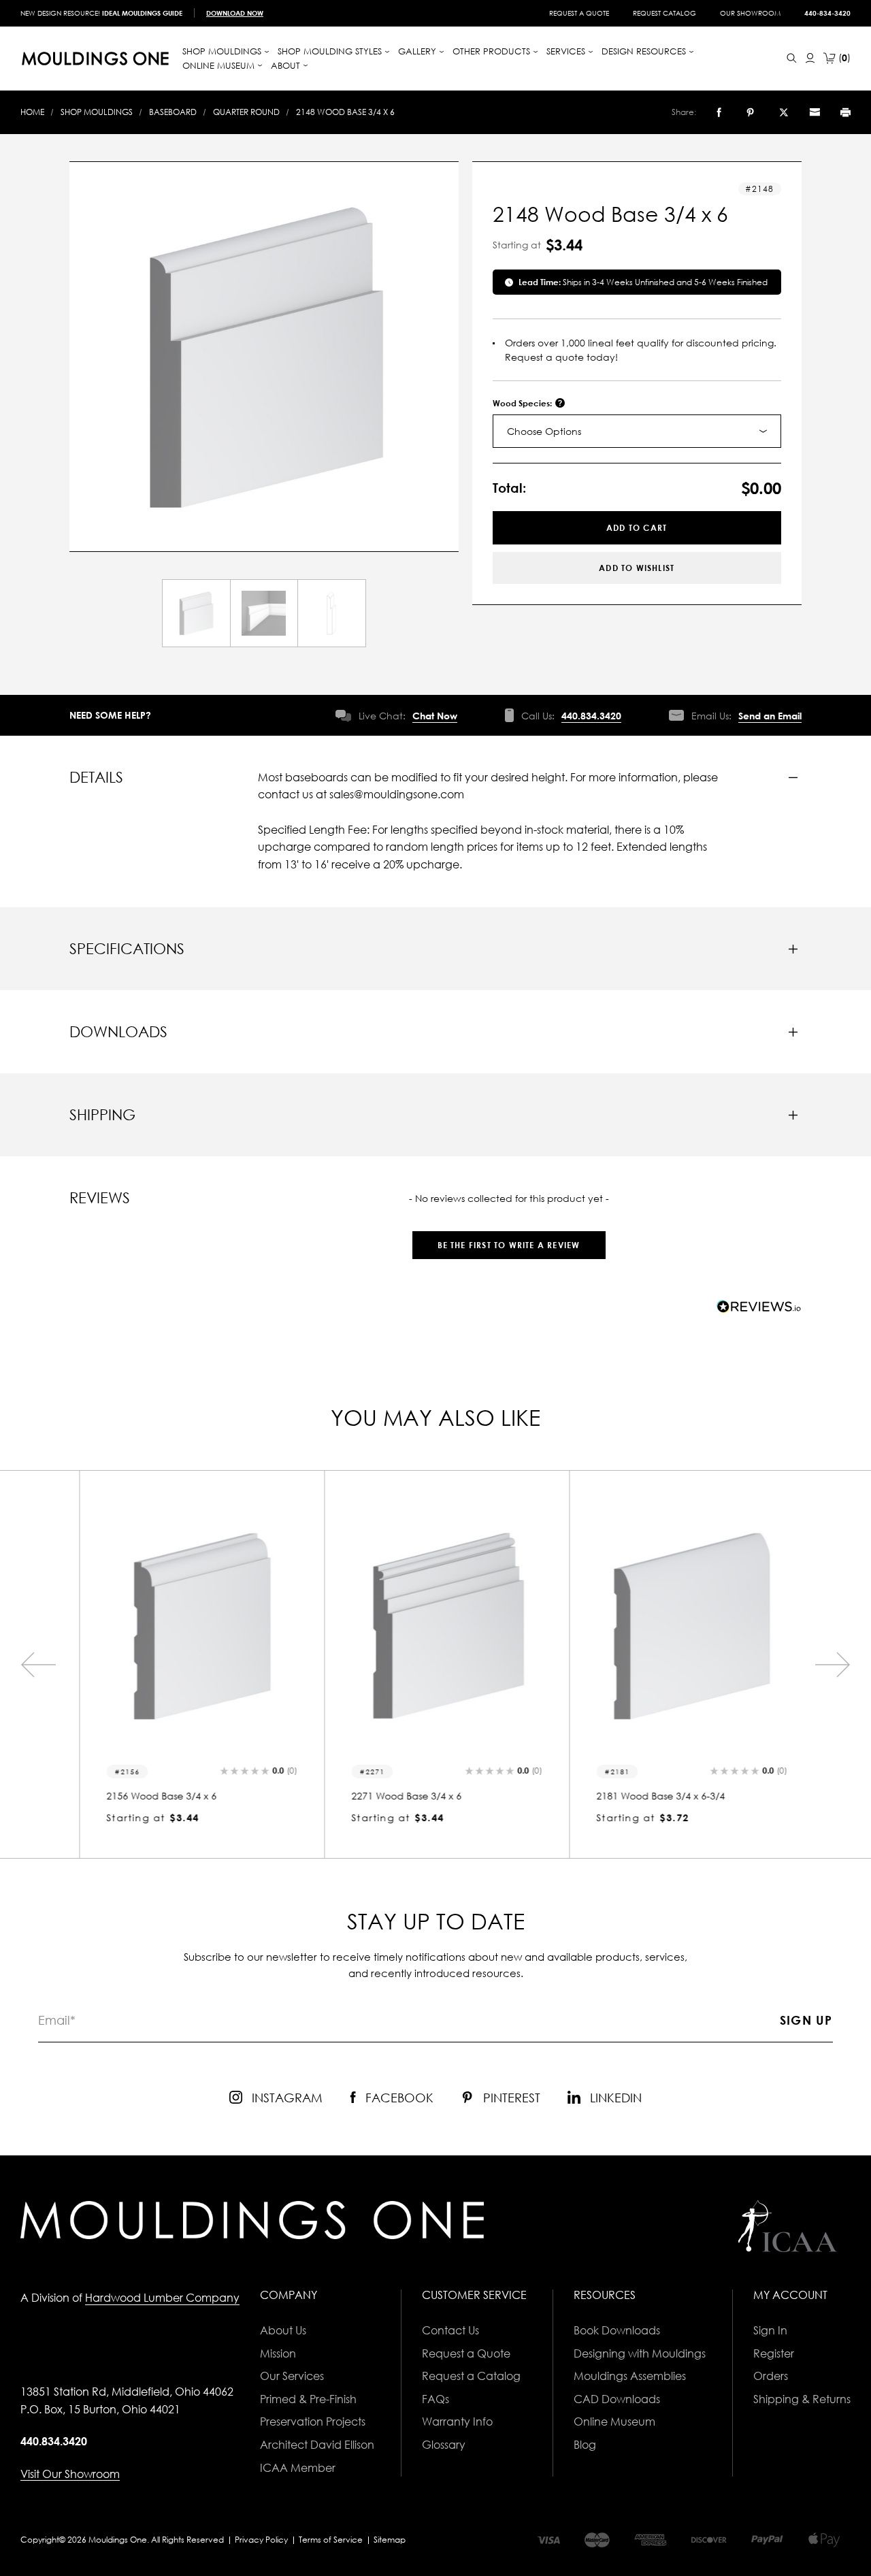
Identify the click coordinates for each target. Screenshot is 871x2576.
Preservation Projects (313, 2422)
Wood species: (523, 403)
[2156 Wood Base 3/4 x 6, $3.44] (191, 1627)
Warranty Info (457, 2422)
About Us (283, 2330)
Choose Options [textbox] (544, 431)
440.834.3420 (591, 716)
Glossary (444, 2445)
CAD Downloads (617, 2399)
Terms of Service (331, 2540)
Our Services (292, 2376)
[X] (784, 112)
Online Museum (614, 2422)
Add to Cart (637, 528)
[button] (508, 1238)
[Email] (815, 112)
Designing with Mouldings (640, 2353)
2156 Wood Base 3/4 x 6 (150, 1796)
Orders (771, 2376)
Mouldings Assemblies (630, 2376)
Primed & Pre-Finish (308, 2399)
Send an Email (770, 716)
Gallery (418, 51)
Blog (585, 2445)
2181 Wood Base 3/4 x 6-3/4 (650, 1796)
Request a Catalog (471, 2376)
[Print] (845, 112)
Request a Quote (579, 13)
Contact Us (450, 2330)
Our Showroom (750, 13)
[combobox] (637, 431)
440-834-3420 (827, 13)
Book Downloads (617, 2330)
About (287, 65)
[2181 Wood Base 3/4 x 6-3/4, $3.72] (680, 1627)
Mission (278, 2353)
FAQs (435, 2399)
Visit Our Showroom (70, 2474)
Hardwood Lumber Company (162, 2298)
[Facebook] (719, 112)
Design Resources (645, 51)
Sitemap (390, 2540)
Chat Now (435, 716)
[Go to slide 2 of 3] (38, 1665)
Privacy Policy (261, 2540)
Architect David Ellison (317, 2445)
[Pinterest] (750, 112)
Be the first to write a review (509, 1245)
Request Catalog (664, 13)
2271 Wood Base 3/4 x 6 (395, 1796)
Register (774, 2353)
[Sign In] (810, 58)
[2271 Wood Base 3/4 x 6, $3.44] (435, 1627)
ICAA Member (298, 2468)
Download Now (235, 13)
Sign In (770, 2330)
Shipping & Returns (802, 2399)
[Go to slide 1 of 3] (833, 1665)
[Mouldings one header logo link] (95, 59)
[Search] (792, 58)
